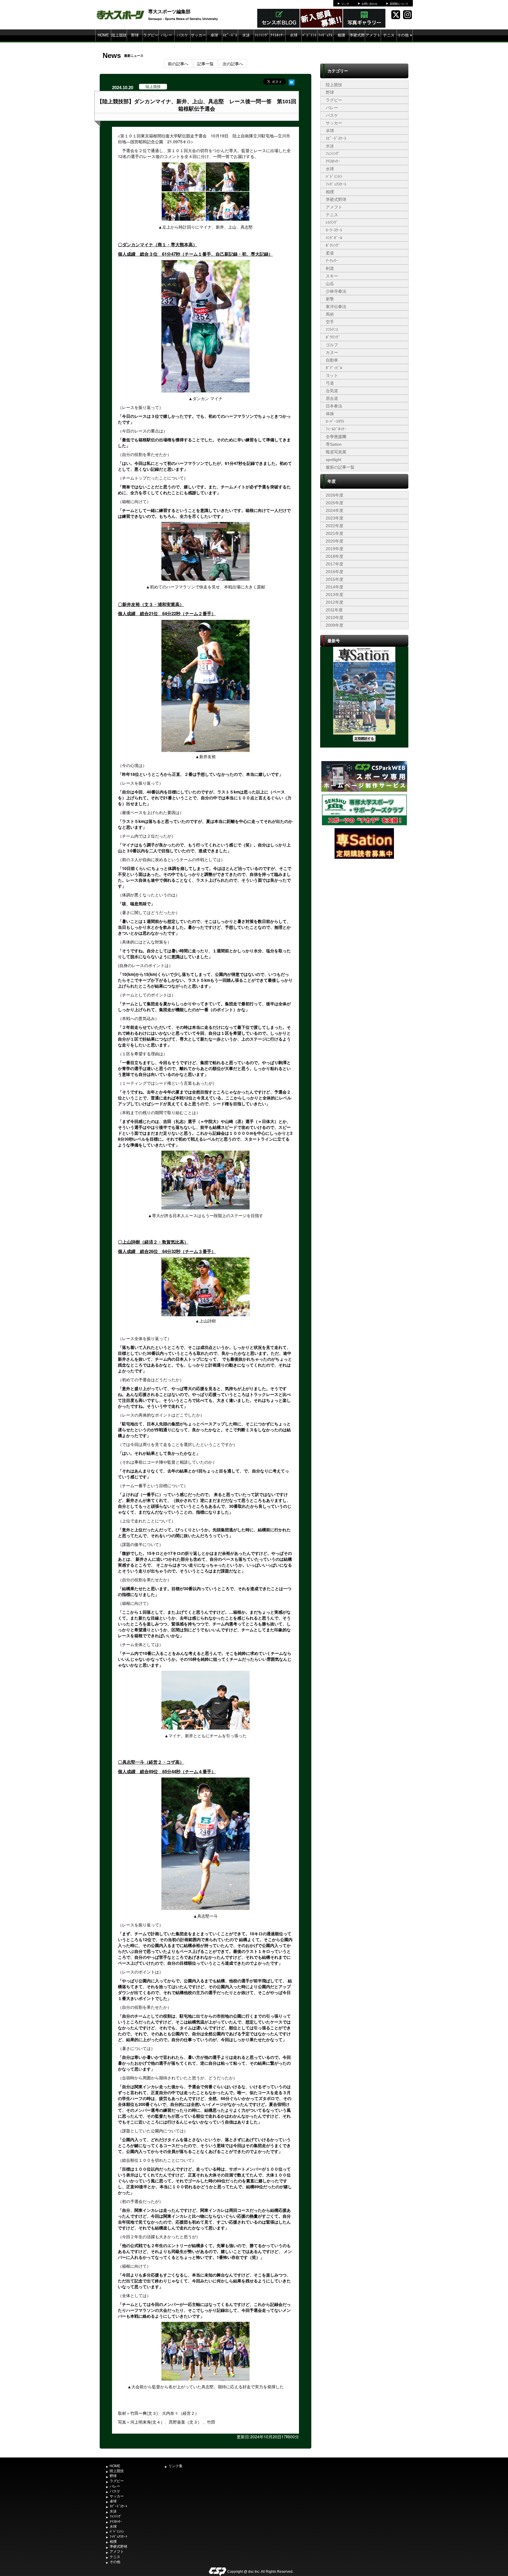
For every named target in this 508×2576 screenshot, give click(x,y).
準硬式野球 (357, 41)
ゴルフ (332, 345)
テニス (389, 35)
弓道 (330, 383)
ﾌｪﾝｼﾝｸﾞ (262, 35)
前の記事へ (178, 64)
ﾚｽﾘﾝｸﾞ (332, 222)
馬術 (330, 314)
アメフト (373, 35)
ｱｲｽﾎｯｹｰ (278, 35)
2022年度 (335, 526)
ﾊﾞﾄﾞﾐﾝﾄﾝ (309, 41)
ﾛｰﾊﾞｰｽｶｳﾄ (335, 421)
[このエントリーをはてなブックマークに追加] (292, 81)
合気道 (332, 391)
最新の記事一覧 (340, 467)
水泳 (246, 35)
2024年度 (335, 510)
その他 (405, 35)
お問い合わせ (370, 4)
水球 (294, 35)
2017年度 (335, 564)
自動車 (332, 360)
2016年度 (335, 572)
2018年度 (335, 556)
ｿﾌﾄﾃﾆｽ (332, 330)
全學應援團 (336, 437)
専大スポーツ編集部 (169, 11)
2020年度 (335, 541)
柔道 (330, 253)
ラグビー (151, 35)
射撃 (330, 299)
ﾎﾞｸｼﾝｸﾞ (333, 245)
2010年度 (335, 618)
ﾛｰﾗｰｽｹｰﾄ (334, 230)
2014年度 (335, 587)
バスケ (182, 35)
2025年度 (335, 503)
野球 (135, 35)
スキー (332, 276)
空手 (330, 322)
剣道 (330, 268)
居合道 (332, 398)
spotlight (334, 460)
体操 (330, 414)
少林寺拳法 (336, 291)
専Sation (334, 444)
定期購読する (364, 738)
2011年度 (334, 610)
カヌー (332, 352)
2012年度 (335, 602)
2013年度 (335, 595)
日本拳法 (334, 406)
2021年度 (335, 533)
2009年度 (335, 625)
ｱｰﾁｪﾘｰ (332, 261)
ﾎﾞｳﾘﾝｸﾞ (333, 337)
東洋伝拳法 (336, 307)
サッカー (198, 35)
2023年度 (335, 518)
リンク (345, 4)
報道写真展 (336, 452)
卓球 (214, 35)
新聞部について (399, 4)
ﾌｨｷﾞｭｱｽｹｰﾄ (325, 41)
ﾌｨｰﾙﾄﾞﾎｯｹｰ (336, 429)
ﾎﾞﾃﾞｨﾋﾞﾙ (334, 368)
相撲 (341, 35)
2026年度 (335, 495)
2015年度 (335, 579)
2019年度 (335, 549)
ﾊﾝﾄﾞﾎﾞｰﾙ (334, 238)
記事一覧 (205, 64)
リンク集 (176, 2466)
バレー (167, 35)
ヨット (332, 375)
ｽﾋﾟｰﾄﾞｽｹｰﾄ (230, 41)
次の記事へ (233, 64)
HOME (103, 35)
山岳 (330, 284)
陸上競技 (119, 35)
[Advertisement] (364, 904)
